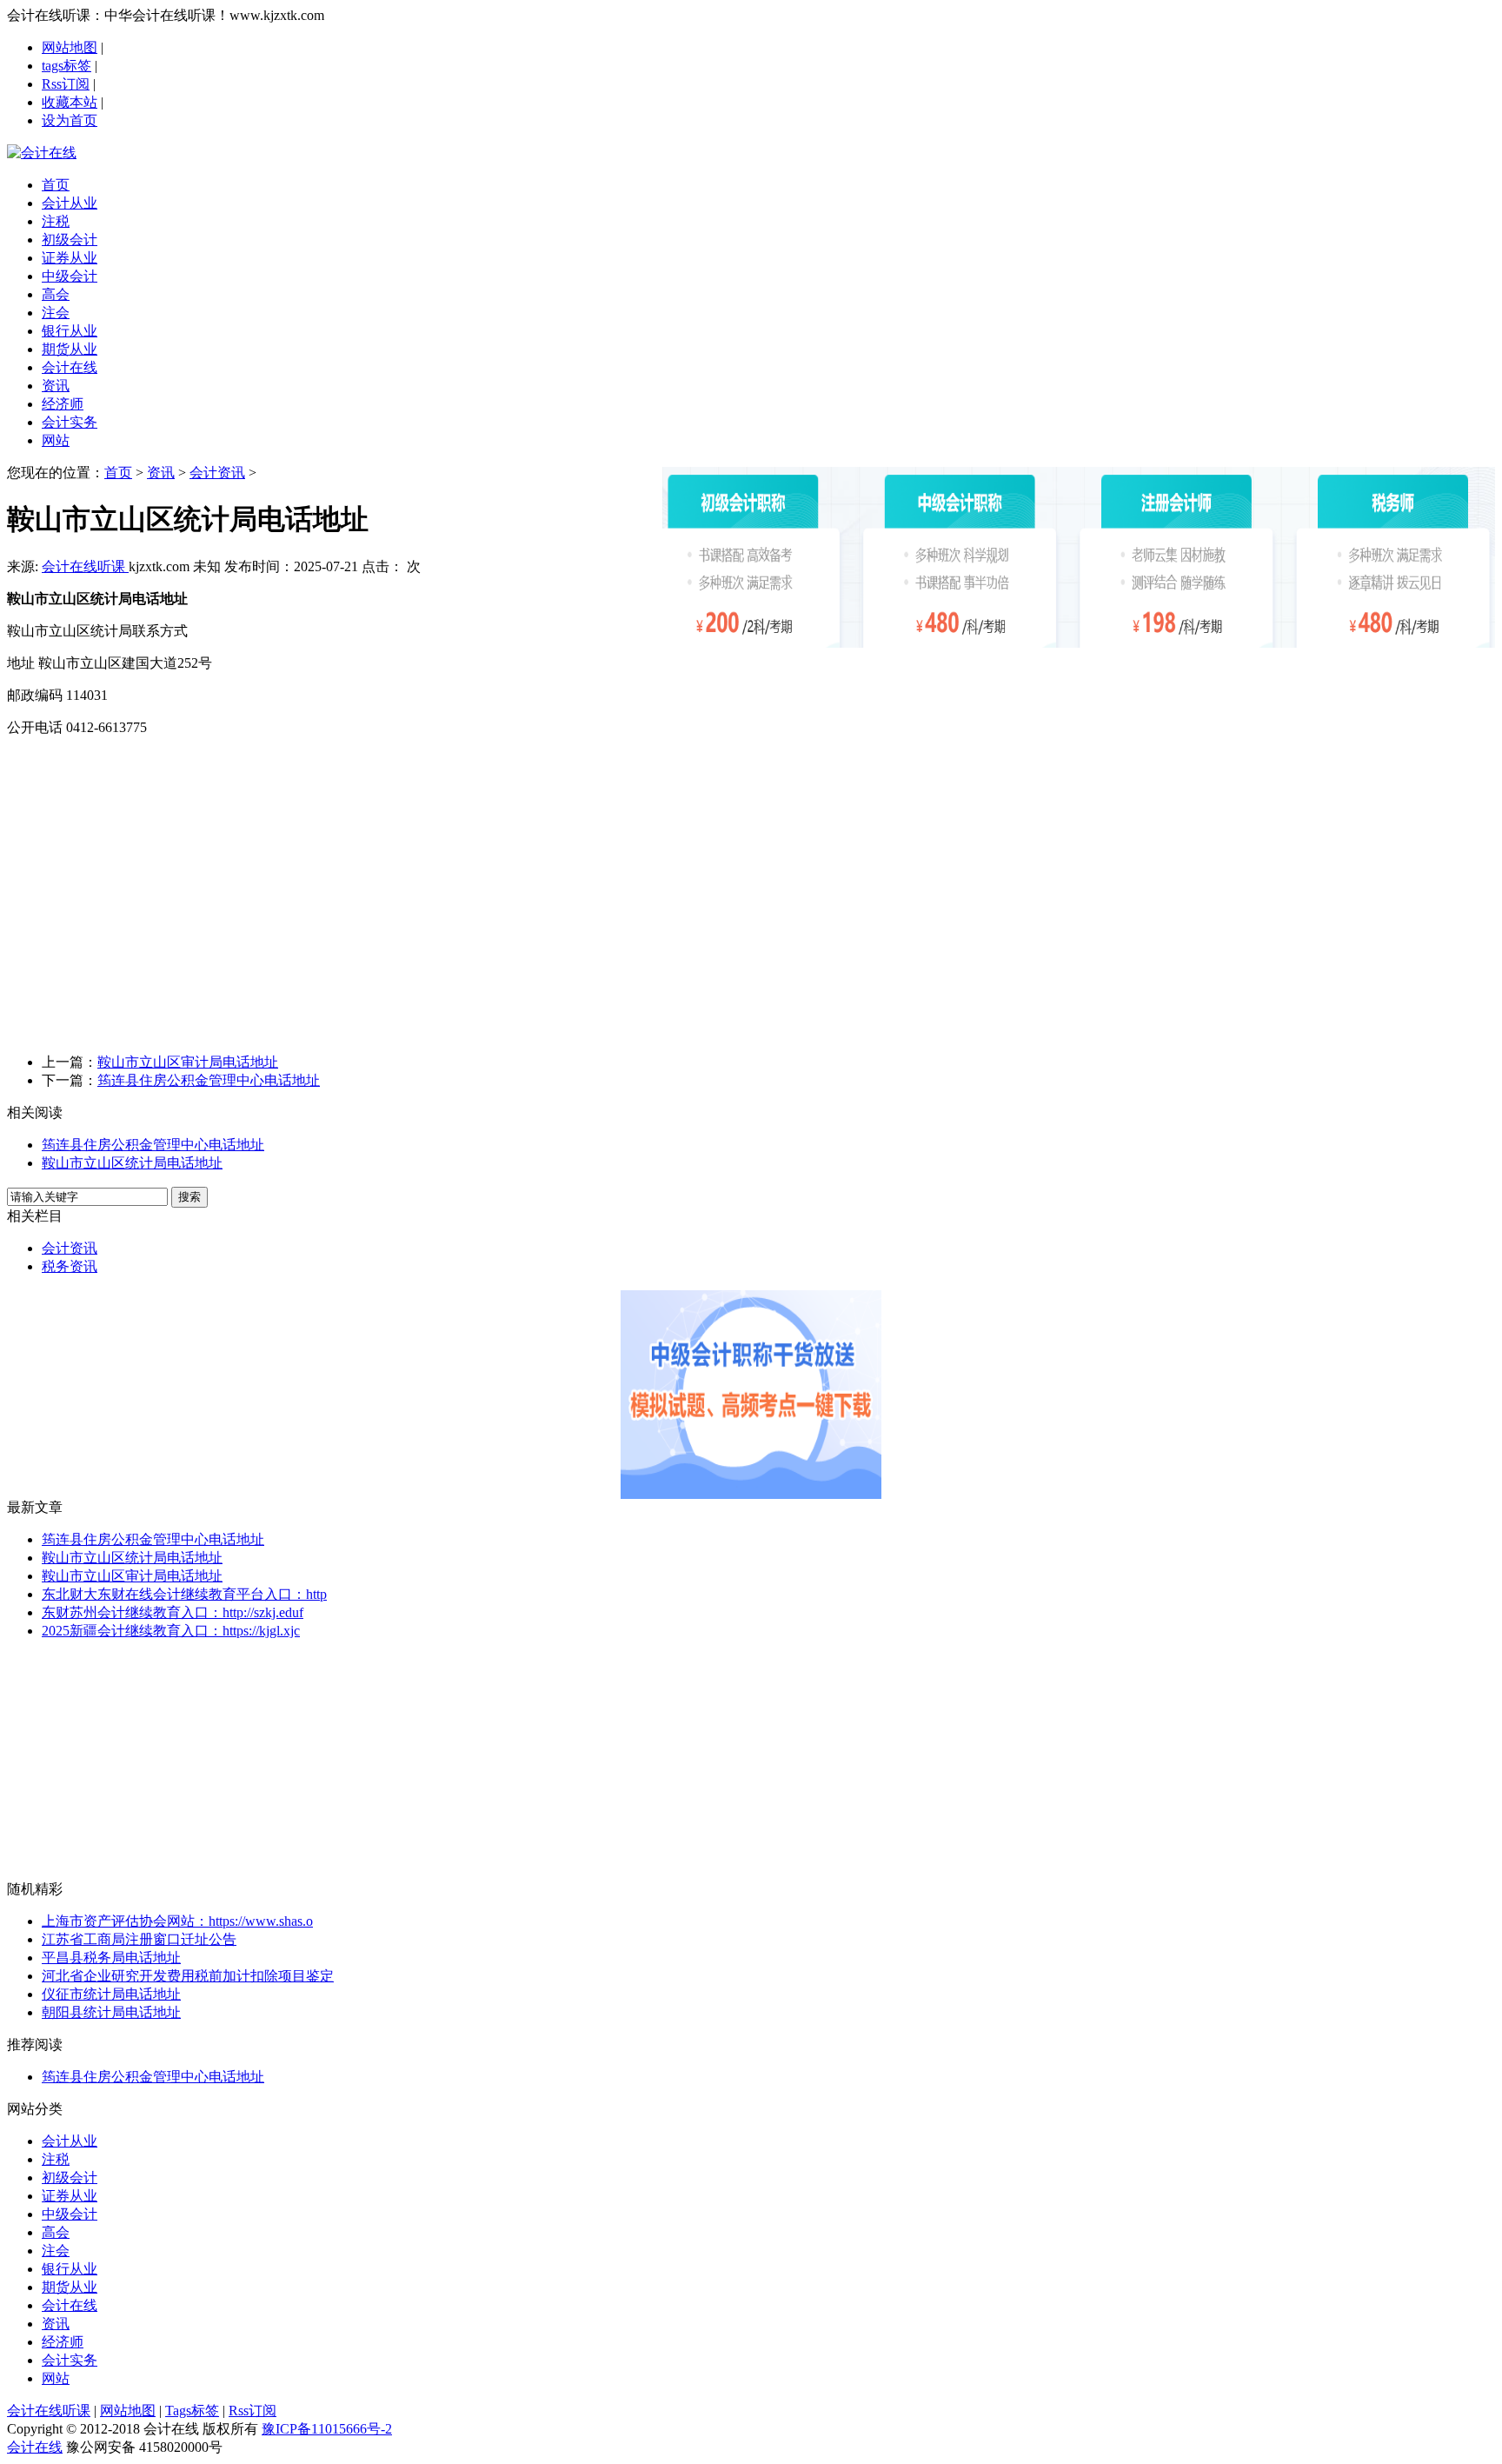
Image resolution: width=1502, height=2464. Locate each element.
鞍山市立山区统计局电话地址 (132, 1163)
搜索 (189, 1197)
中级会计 (70, 2214)
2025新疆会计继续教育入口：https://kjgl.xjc (171, 1631)
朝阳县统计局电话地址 (111, 2012)
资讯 (161, 473)
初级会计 (70, 2178)
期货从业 (70, 2287)
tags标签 (66, 66)
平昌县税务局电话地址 (111, 1958)
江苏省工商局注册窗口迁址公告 (139, 1939)
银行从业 (70, 2269)
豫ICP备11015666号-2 (327, 2429)
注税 (56, 2159)
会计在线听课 (85, 566)
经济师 (63, 2342)
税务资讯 (70, 1266)
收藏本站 (70, 102)
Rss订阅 (66, 84)
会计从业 (70, 2141)
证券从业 (70, 2196)
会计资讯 (217, 473)
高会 (56, 2232)
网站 (56, 2378)
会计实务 (70, 2360)
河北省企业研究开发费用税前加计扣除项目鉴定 (188, 1976)
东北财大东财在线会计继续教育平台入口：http (184, 1594)
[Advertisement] (751, 918)
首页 (118, 473)
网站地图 (70, 47)
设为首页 (70, 120)
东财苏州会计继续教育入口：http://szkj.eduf (173, 1612)
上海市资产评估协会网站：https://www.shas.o (177, 1921)
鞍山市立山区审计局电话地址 (188, 1062)
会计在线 (70, 2305)
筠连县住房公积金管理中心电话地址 (209, 1080)
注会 (56, 2251)
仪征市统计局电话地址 (111, 1994)
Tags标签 (192, 2411)
